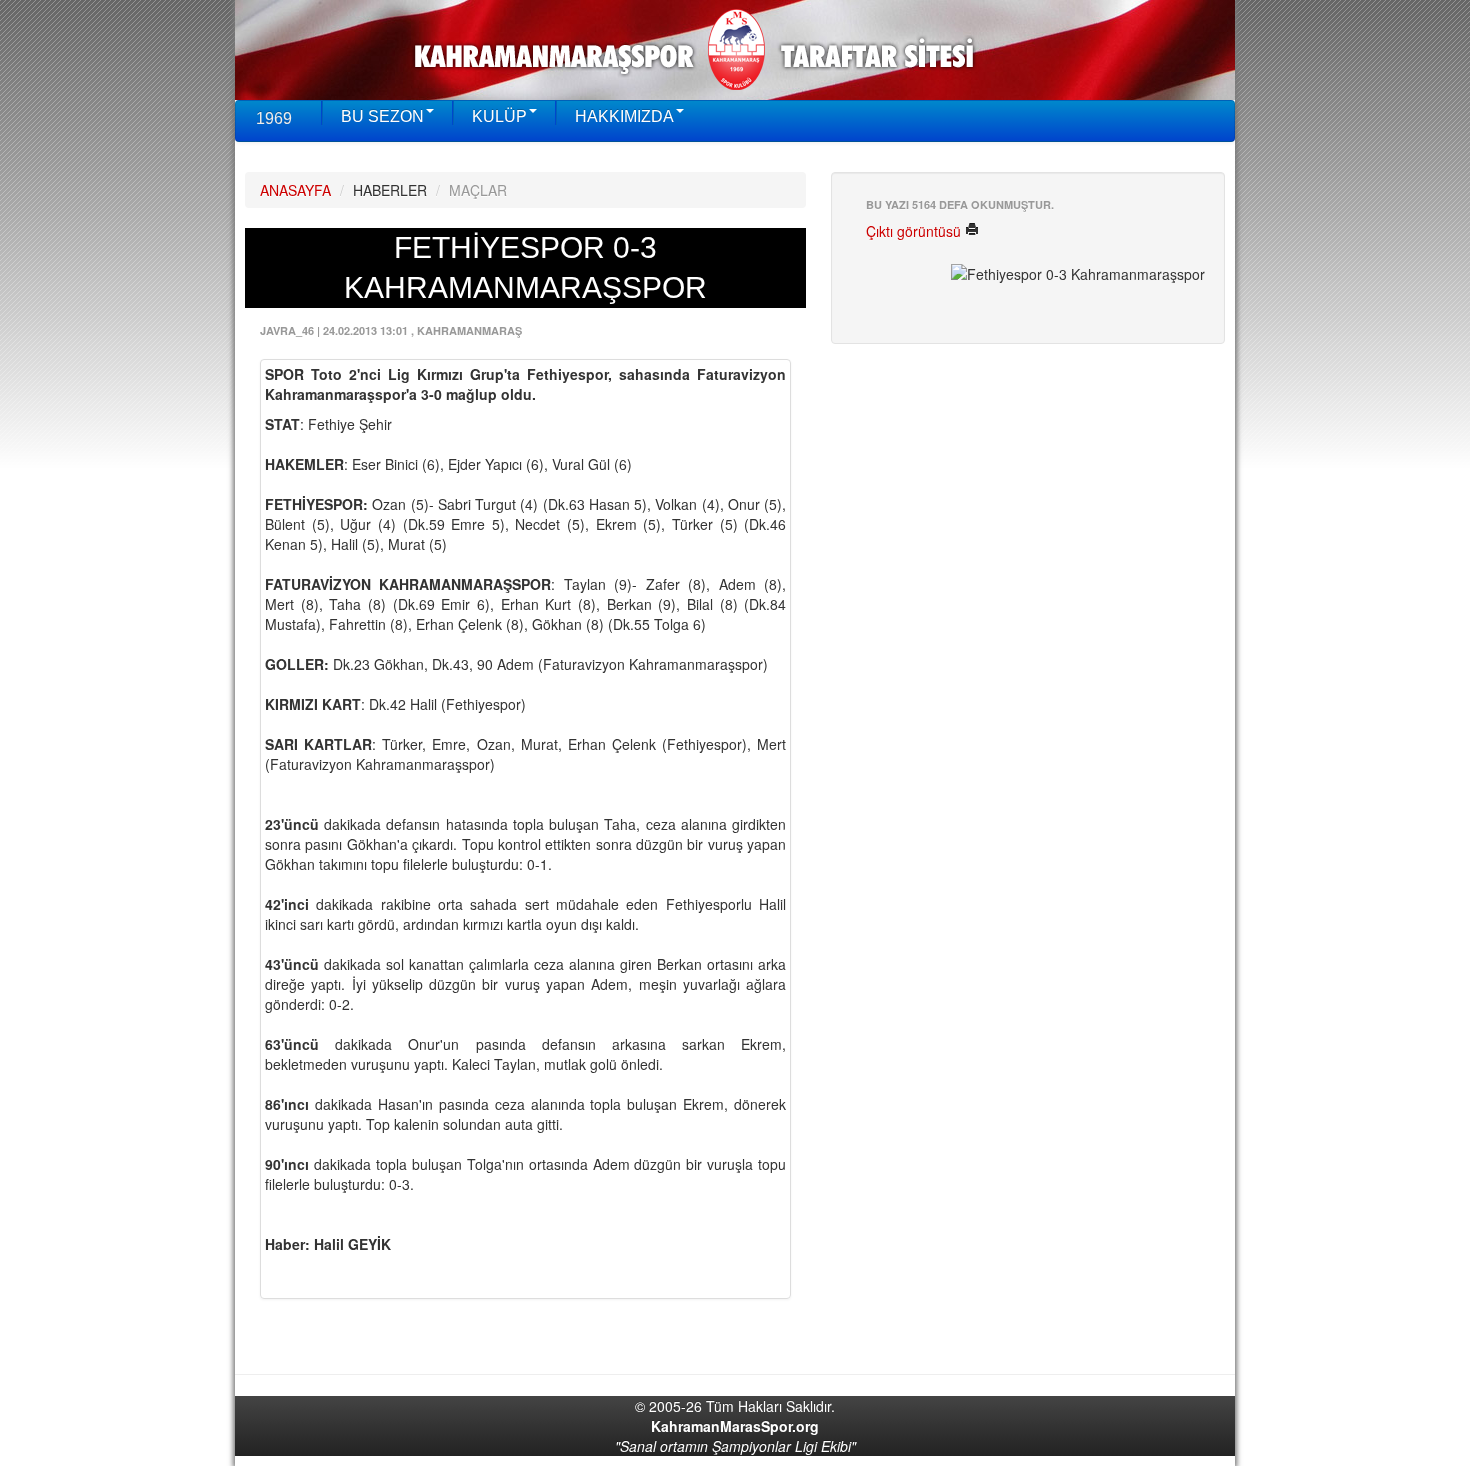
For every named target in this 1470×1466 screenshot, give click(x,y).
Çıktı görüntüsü (915, 231)
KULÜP (499, 116)
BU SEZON (382, 116)
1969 (274, 118)
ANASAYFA (295, 190)
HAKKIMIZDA (624, 116)
